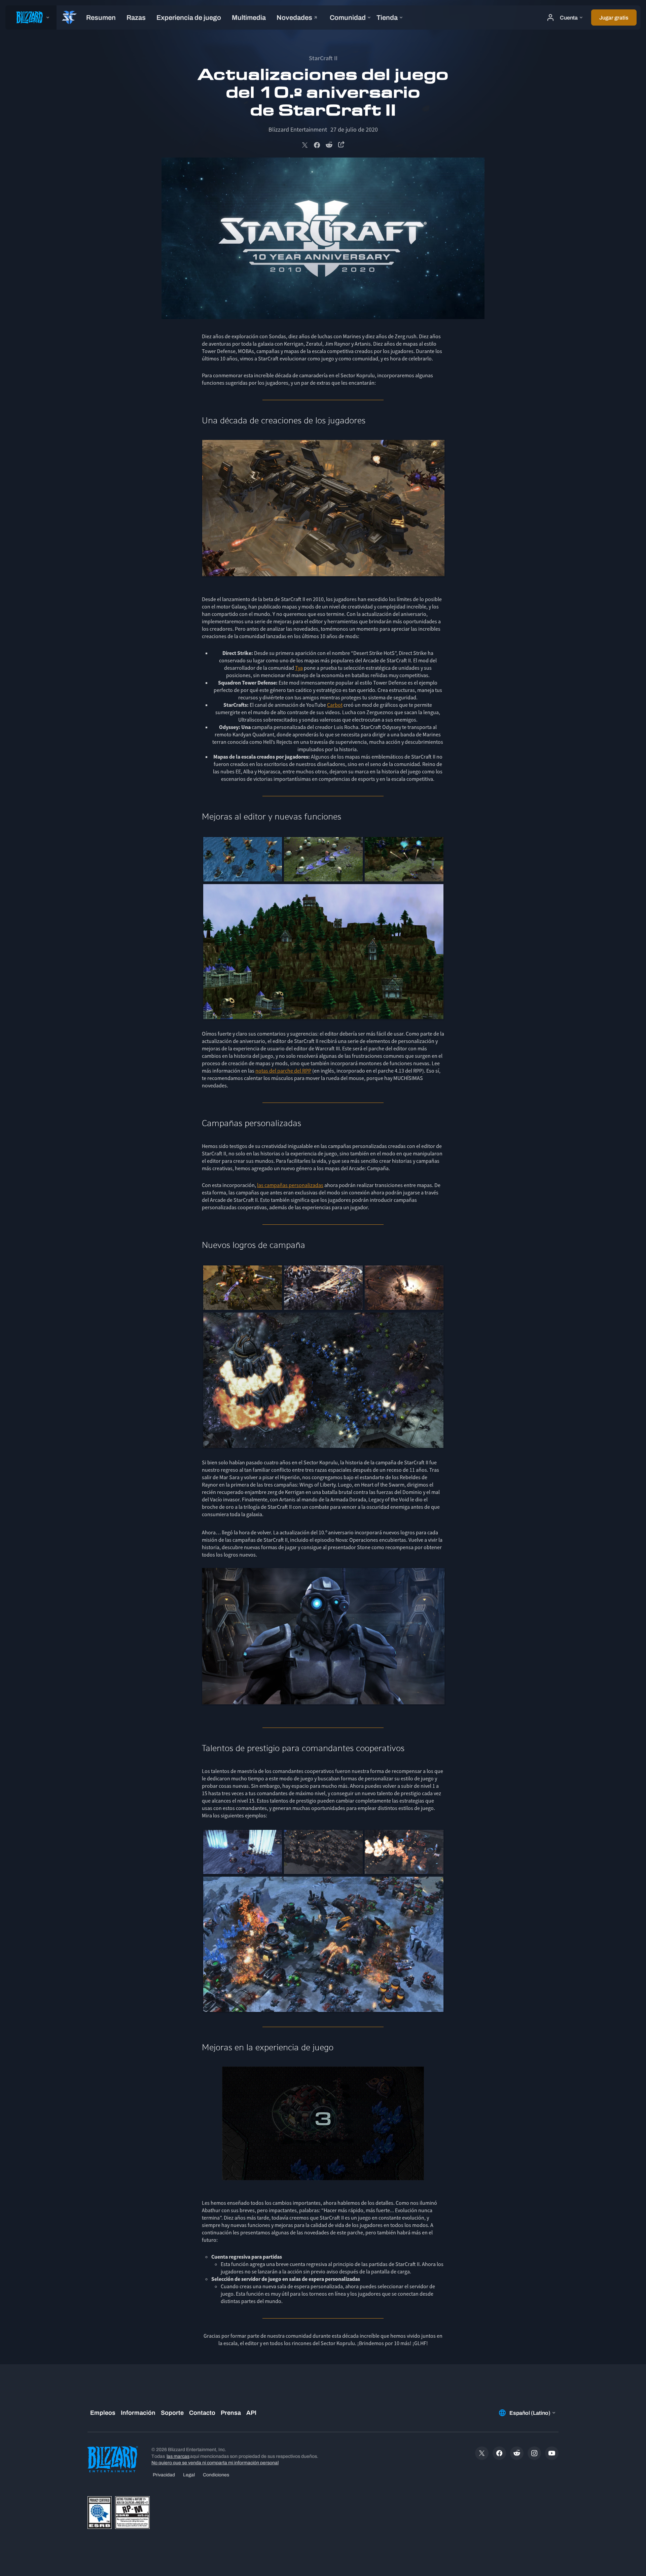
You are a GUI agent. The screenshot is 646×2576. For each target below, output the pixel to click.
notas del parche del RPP (283, 1071)
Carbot (335, 705)
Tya (299, 668)
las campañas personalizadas (290, 1185)
